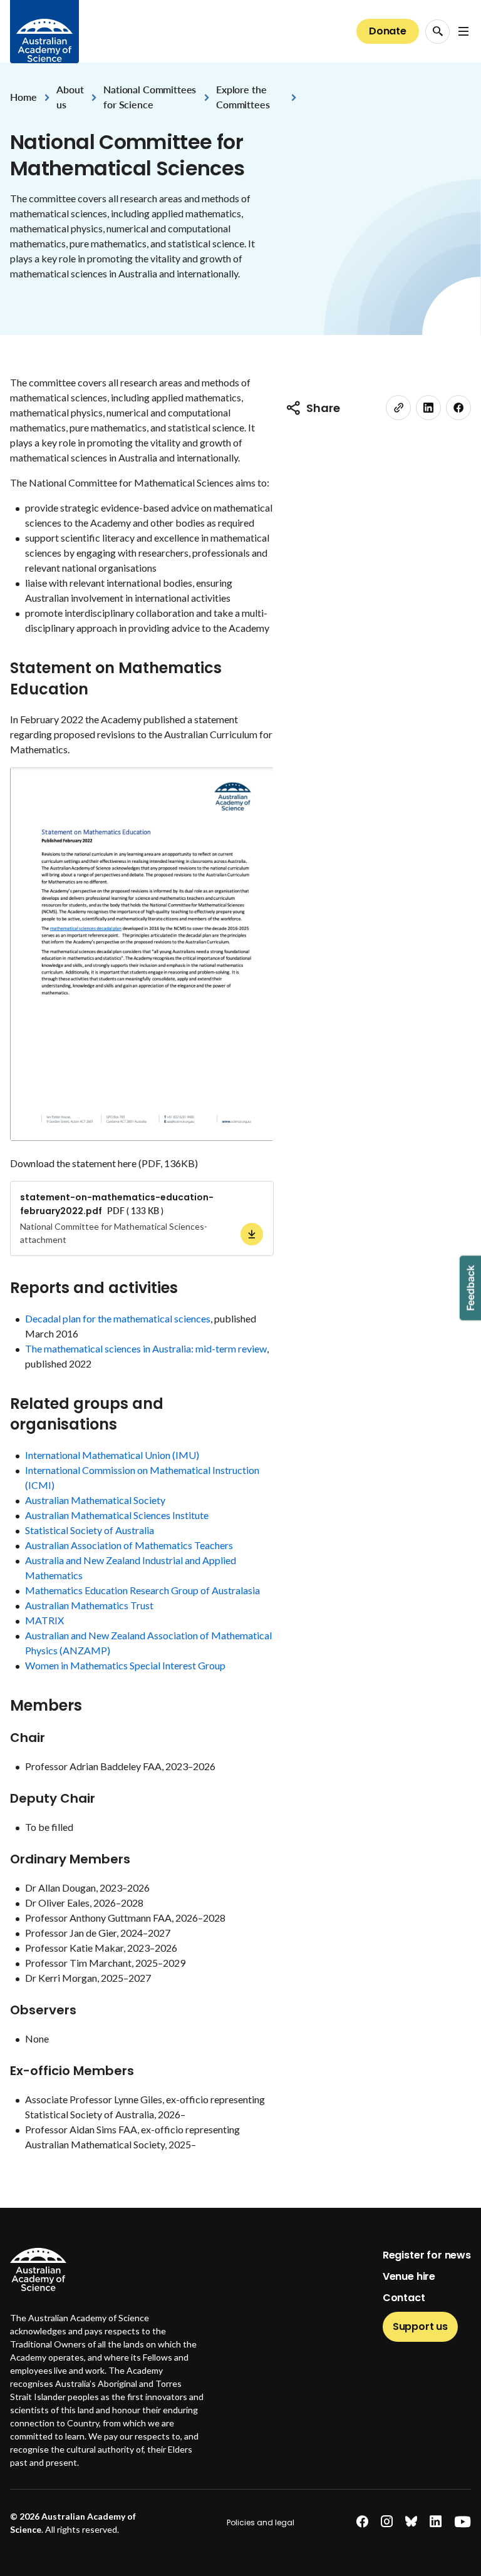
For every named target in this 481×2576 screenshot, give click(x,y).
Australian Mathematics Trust (89, 1605)
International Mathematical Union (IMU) (112, 1455)
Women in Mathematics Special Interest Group (126, 1665)
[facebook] (458, 408)
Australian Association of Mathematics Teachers (129, 1545)
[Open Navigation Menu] (463, 31)
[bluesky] (411, 2522)
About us (70, 97)
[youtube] (463, 2522)
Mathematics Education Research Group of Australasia (142, 1590)
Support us (420, 2326)
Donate (388, 31)
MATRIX (44, 1620)
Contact (404, 2298)
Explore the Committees (243, 97)
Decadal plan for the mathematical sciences (118, 1318)
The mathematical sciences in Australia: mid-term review (146, 1348)
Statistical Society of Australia (90, 1530)
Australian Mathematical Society (95, 1500)
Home (23, 97)
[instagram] (387, 2522)
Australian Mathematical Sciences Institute (117, 1515)
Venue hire (409, 2276)
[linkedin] (428, 408)
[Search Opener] (437, 32)
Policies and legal (261, 2522)
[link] (398, 408)
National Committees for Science (150, 97)
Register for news (427, 2255)
